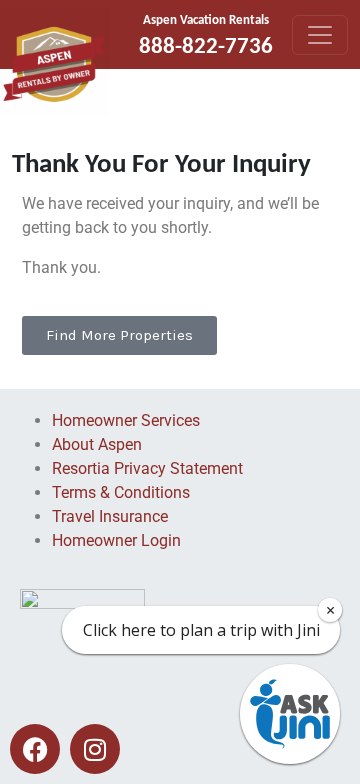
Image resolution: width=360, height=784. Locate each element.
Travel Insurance (110, 516)
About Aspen (97, 444)
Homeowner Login (116, 540)
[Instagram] (95, 749)
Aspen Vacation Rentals (206, 20)
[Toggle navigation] (320, 35)
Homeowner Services (126, 420)
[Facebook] (35, 749)
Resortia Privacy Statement (147, 468)
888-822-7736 (206, 47)
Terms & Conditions (121, 492)
